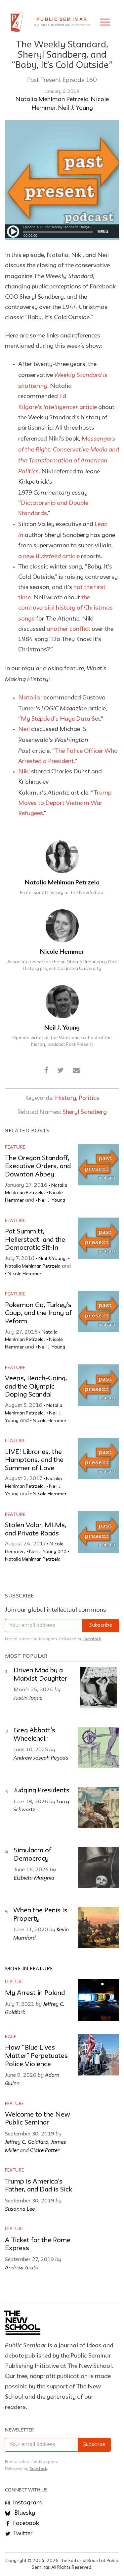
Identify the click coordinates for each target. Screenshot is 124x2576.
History (65, 1098)
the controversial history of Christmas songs (65, 608)
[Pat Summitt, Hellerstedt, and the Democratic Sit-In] (98, 1238)
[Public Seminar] (17, 22)
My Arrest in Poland (35, 1993)
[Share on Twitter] (60, 1071)
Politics (89, 1098)
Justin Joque (28, 1698)
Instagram (27, 2503)
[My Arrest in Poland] (98, 2000)
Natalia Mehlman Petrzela (52, 99)
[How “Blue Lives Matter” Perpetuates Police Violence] (98, 2055)
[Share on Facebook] (46, 1071)
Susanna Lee (20, 2209)
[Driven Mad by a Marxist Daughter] (98, 1687)
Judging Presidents (41, 1791)
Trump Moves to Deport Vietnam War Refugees (65, 803)
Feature (15, 1147)
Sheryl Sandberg (85, 1112)
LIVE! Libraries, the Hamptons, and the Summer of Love (34, 1460)
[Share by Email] (76, 1071)
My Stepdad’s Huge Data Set (61, 719)
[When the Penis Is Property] (98, 1927)
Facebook (25, 2523)
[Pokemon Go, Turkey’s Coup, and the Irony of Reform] (98, 1312)
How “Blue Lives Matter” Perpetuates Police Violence (36, 2056)
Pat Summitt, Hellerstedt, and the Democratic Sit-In (35, 1240)
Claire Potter (45, 2150)
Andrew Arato (22, 2267)
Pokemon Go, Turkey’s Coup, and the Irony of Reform (38, 1314)
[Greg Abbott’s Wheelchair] (98, 1747)
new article (52, 557)
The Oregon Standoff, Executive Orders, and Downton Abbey (38, 1167)
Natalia (29, 698)
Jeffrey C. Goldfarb (27, 2142)
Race (11, 2037)
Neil (24, 729)
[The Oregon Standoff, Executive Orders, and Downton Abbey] (98, 1165)
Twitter (22, 2534)
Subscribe (101, 1625)
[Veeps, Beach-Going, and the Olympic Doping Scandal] (98, 1385)
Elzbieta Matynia (34, 1878)
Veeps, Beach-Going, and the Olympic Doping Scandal (36, 1387)
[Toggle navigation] (105, 22)
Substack (92, 1639)
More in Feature (29, 1969)
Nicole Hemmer (62, 952)
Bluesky (24, 2513)
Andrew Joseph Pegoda (41, 1758)
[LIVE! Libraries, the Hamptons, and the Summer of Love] (98, 1458)
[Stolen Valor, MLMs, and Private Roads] (98, 1532)
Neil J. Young (75, 108)
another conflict (68, 629)
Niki (24, 772)
